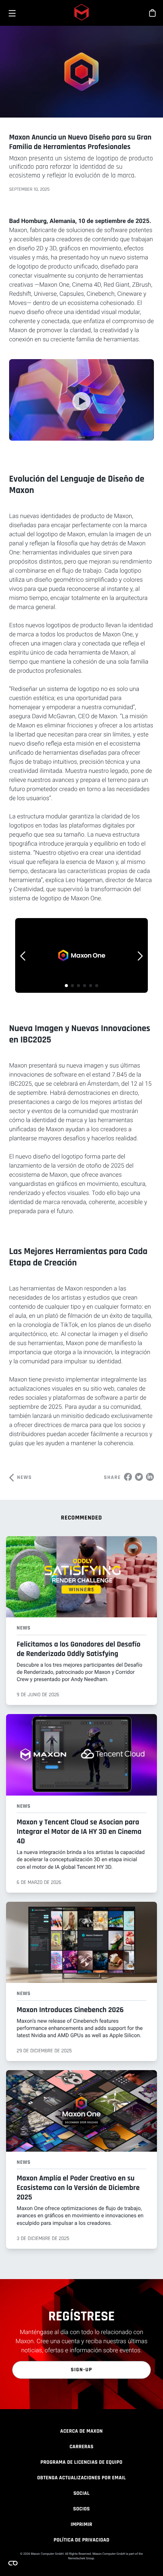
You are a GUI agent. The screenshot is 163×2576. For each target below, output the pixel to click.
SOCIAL (82, 2493)
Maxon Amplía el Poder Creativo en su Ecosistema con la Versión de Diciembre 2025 (78, 2188)
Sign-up (82, 2370)
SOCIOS (81, 2509)
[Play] (81, 401)
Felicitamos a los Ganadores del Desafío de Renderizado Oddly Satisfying (78, 1649)
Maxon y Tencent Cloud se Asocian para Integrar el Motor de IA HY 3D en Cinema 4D (79, 1832)
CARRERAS (81, 2447)
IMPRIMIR (81, 2524)
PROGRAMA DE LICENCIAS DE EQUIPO (81, 2462)
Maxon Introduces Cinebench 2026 (70, 2010)
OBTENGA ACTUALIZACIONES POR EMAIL (81, 2478)
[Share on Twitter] (139, 1477)
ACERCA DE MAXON (81, 2431)
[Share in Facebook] (128, 1477)
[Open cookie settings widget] (13, 2563)
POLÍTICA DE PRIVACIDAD (81, 2540)
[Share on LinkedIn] (150, 1477)
